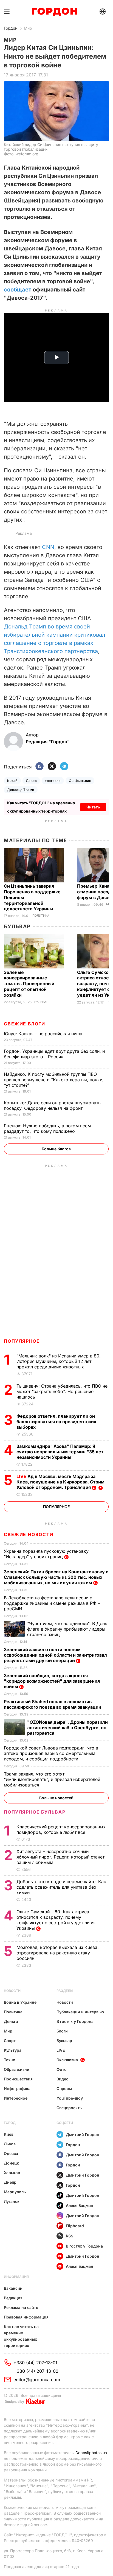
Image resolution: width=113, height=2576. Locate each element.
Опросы (64, 2088)
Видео (63, 2079)
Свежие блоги (24, 1024)
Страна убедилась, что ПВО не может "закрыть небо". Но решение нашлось (62, 1391)
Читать (93, 807)
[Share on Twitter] (52, 767)
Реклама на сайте (21, 2307)
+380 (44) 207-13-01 (35, 2363)
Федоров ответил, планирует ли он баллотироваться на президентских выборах (56, 1422)
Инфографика (17, 2088)
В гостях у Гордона (75, 2021)
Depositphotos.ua (91, 2453)
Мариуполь (15, 2192)
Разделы (65, 1991)
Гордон (11, 28)
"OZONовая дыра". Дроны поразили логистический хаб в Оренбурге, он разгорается (67, 1728)
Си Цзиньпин (80, 781)
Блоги (62, 2031)
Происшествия (18, 2079)
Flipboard (75, 2226)
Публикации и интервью (80, 2012)
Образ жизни (17, 2069)
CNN (48, 547)
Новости (12, 1991)
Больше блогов (56, 1149)
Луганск (12, 2201)
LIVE (61, 2050)
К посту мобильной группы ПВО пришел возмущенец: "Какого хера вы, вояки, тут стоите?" (54, 1080)
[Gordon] (54, 12)
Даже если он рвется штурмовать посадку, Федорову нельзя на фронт (52, 1105)
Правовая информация (26, 2317)
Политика (41, 916)
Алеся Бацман (80, 2205)
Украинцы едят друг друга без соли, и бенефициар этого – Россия (54, 1054)
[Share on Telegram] (64, 767)
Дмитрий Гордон (83, 2135)
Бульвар (17, 926)
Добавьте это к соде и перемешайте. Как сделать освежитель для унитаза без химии (61, 1887)
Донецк (11, 2163)
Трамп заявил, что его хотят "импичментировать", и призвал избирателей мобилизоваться (52, 1779)
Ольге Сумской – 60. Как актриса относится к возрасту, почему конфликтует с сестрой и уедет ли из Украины (56, 1920)
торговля (53, 781)
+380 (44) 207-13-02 (36, 2371)
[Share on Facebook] (39, 767)
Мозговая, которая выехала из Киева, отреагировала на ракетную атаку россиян (58, 1953)
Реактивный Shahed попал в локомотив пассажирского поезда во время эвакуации (53, 1704)
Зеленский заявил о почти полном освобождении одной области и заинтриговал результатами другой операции (55, 1655)
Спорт (10, 2041)
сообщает (18, 290)
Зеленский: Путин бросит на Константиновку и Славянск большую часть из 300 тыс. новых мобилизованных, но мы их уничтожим (56, 1577)
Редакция (13, 2298)
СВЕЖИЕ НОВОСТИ (29, 1534)
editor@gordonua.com (37, 2380)
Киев (9, 2134)
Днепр (10, 2182)
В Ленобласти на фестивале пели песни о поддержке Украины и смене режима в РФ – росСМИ (52, 1603)
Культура (13, 2050)
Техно (10, 2060)
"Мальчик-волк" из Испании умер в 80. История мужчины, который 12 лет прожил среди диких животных (59, 1361)
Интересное (16, 2098)
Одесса (11, 2153)
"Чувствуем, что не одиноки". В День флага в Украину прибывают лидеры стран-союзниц (67, 1629)
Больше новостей (56, 1798)
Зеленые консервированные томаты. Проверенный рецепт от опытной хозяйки (29, 984)
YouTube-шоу (70, 2098)
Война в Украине (20, 2002)
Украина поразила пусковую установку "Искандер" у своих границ (46, 1554)
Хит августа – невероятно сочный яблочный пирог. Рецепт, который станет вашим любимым (60, 1857)
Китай (12, 781)
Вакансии (13, 2288)
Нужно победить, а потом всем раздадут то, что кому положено (47, 1128)
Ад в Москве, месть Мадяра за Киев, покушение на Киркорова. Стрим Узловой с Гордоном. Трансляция (60, 1482)
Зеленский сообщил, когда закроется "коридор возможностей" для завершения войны (52, 1681)
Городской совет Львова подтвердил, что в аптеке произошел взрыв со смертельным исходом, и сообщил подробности (51, 1753)
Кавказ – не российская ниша (44, 1034)
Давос (31, 781)
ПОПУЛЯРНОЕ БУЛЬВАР (35, 1812)
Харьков (12, 2173)
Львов (10, 2144)
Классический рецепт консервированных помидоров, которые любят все (61, 1829)
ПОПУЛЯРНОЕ (22, 1341)
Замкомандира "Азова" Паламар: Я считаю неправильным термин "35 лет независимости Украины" (60, 1452)
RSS (70, 2236)
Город (10, 2123)
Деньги (11, 2021)
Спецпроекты (70, 2108)
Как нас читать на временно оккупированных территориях (21, 2336)
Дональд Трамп (21, 790)
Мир (28, 28)
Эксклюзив (67, 2060)
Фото (62, 2069)
